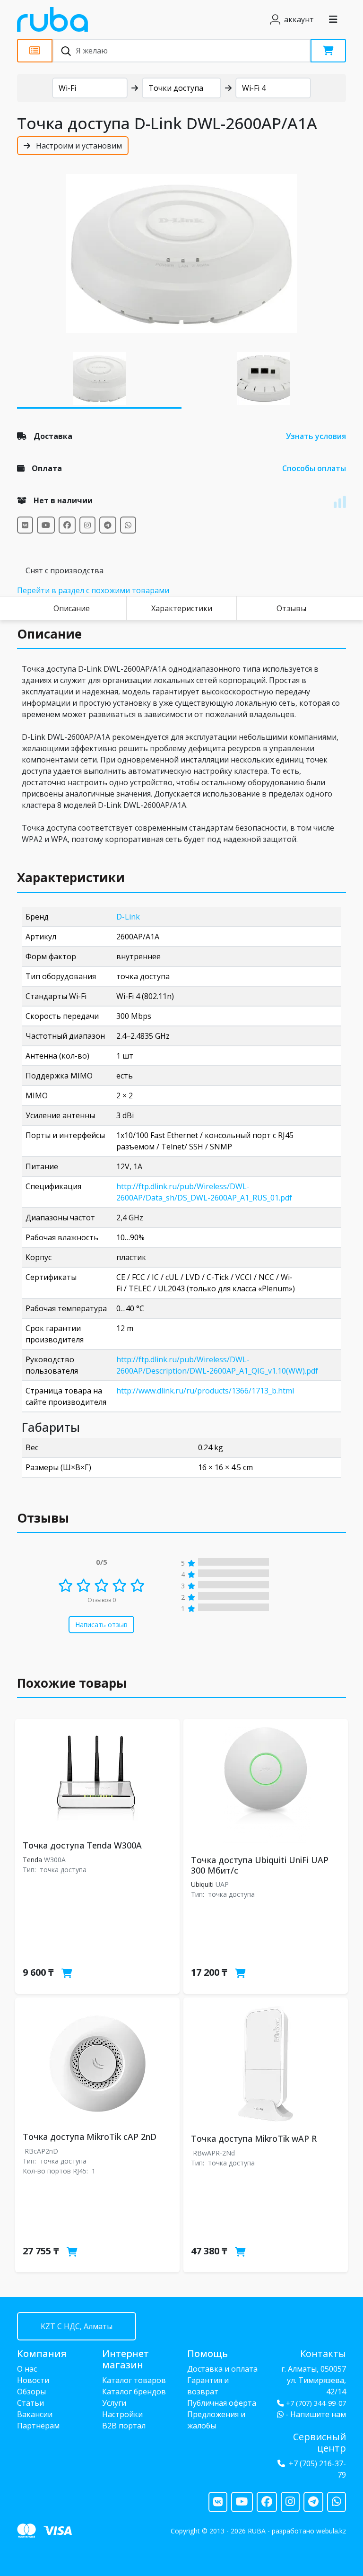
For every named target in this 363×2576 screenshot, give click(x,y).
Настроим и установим (78, 146)
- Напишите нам (315, 2414)
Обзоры (31, 2392)
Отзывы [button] (43, 1518)
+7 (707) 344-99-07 (316, 2403)
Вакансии (35, 2414)
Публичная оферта (222, 2403)
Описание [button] (49, 634)
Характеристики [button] (71, 877)
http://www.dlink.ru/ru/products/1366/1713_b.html (205, 1391)
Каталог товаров (134, 2380)
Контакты (323, 2353)
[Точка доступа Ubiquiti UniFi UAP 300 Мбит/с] (266, 1785)
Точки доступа (176, 88)
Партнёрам (38, 2426)
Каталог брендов (134, 2392)
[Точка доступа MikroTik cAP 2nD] (97, 2063)
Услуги (114, 2403)
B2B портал (124, 2426)
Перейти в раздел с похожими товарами (93, 590)
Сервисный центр (320, 2442)
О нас (27, 2369)
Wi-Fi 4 (254, 88)
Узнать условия (316, 436)
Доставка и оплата (222, 2369)
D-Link (128, 917)
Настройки (122, 2414)
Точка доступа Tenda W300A (82, 1845)
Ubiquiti (202, 1884)
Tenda (32, 1860)
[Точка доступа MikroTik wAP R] (266, 2064)
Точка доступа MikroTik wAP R (254, 2138)
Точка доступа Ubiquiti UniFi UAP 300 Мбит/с (260, 1865)
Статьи (30, 2403)
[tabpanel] (181, 254)
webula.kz (331, 2531)
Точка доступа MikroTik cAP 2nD (90, 2137)
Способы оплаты (314, 468)
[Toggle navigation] (333, 19)
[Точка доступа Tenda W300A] (97, 1778)
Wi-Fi (67, 88)
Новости (33, 2380)
